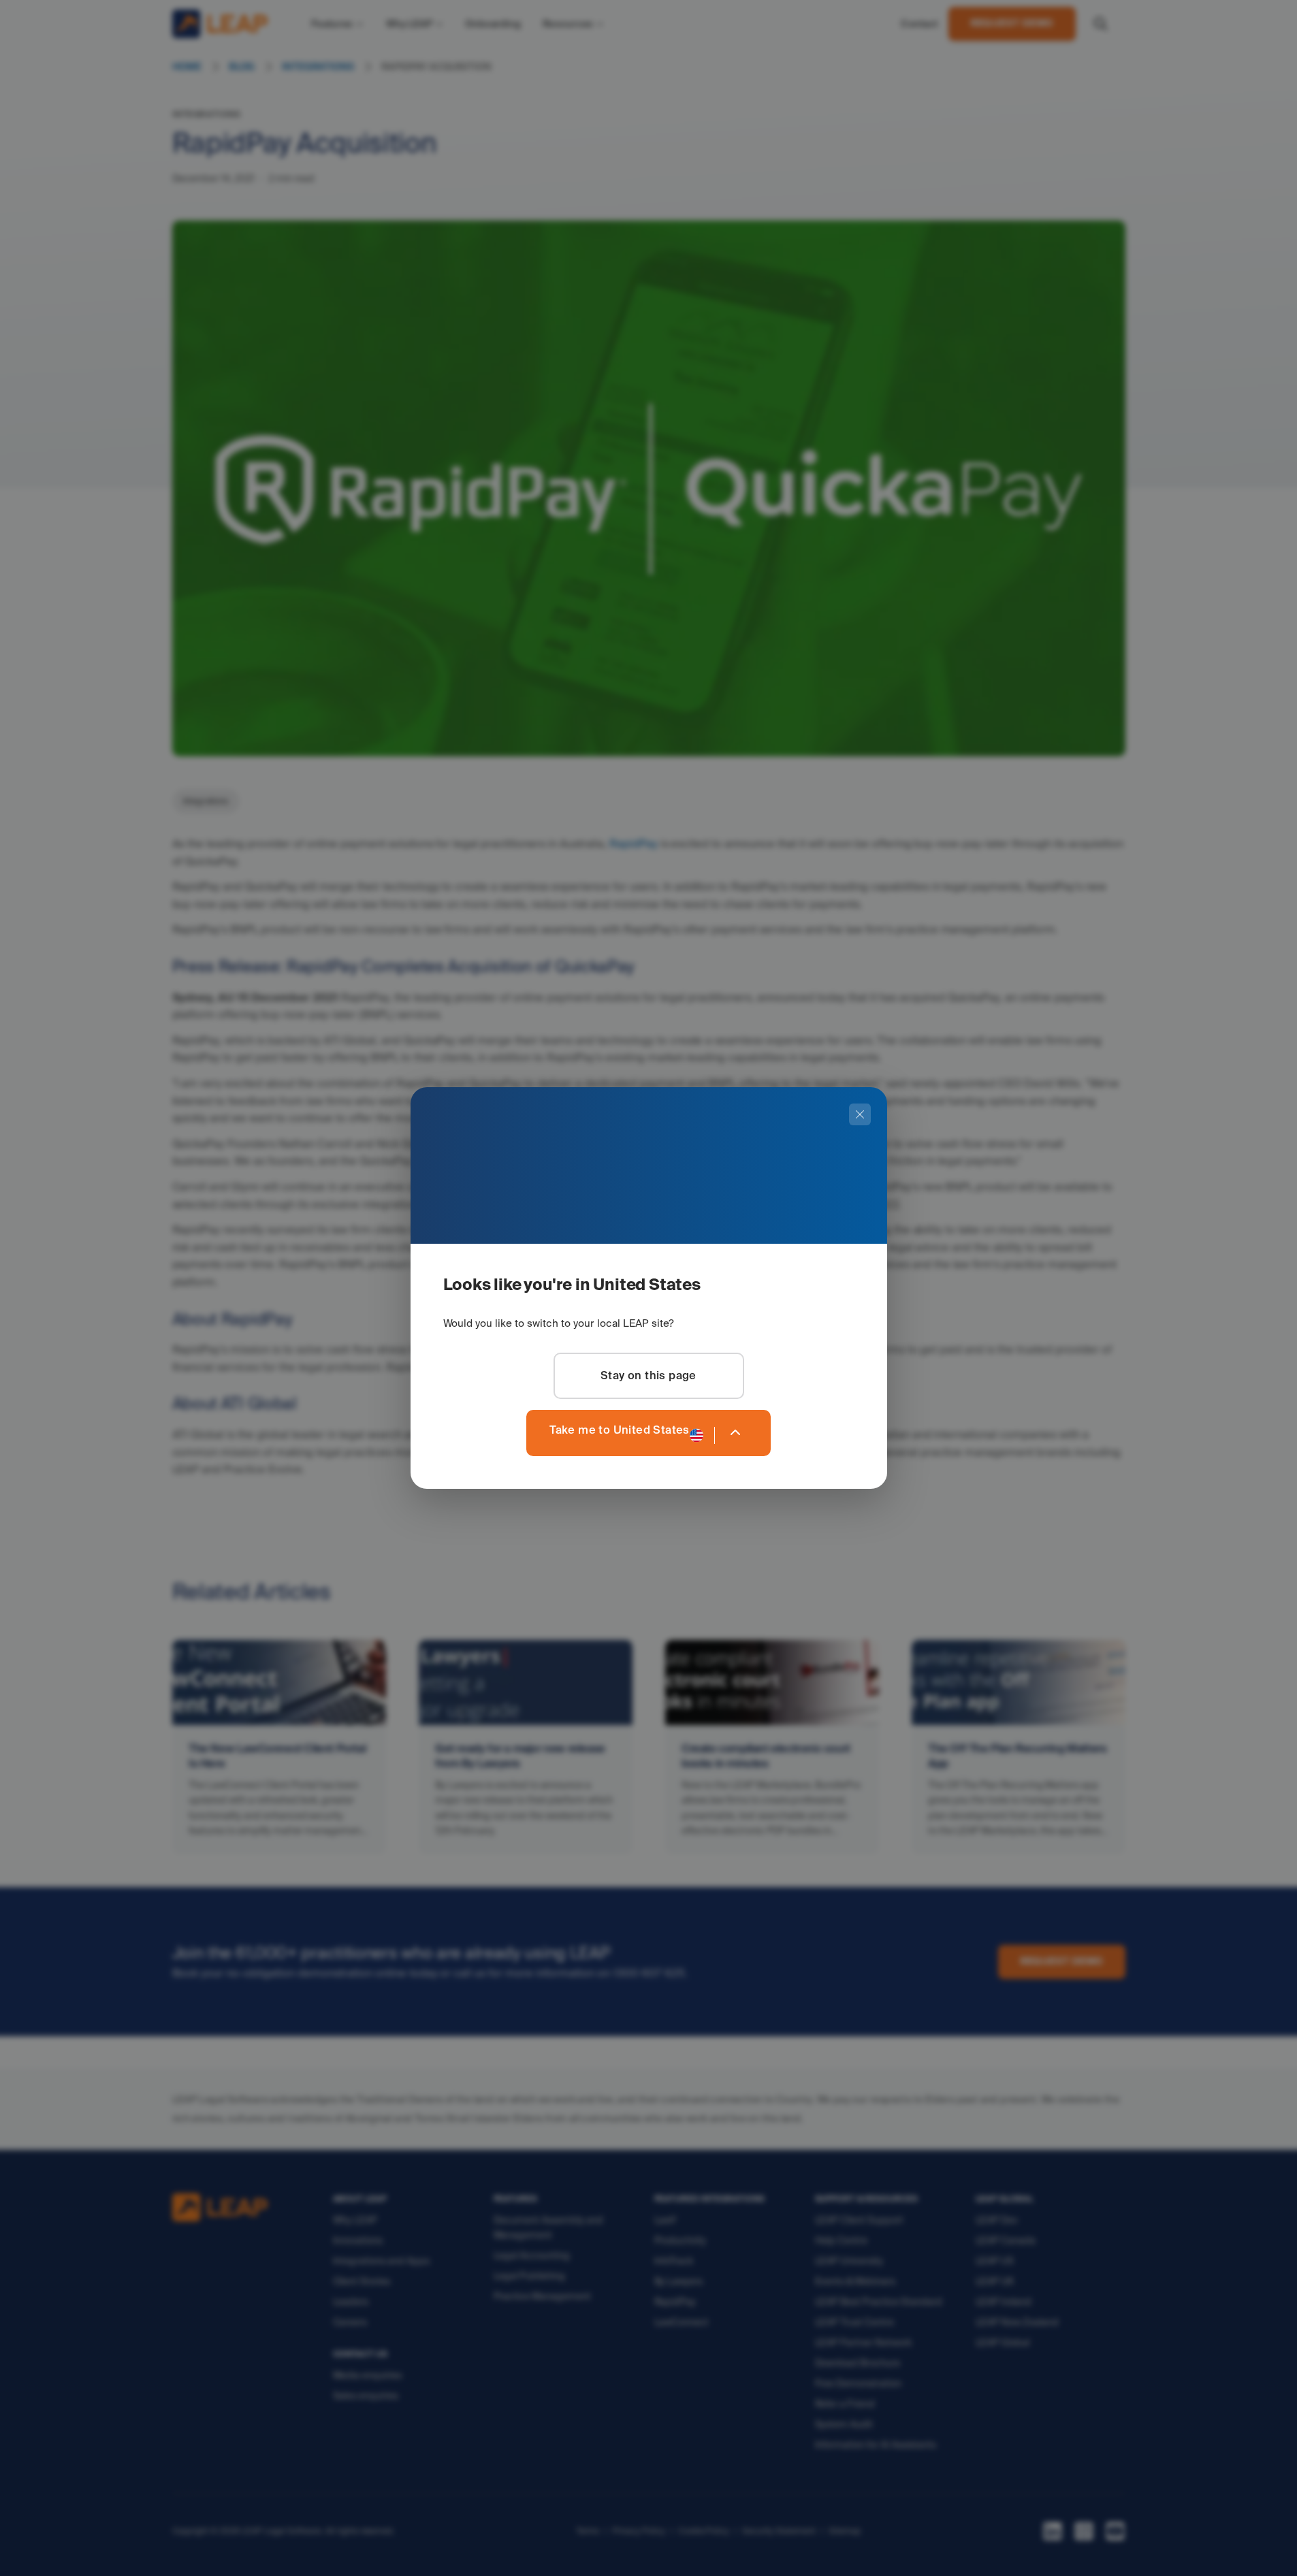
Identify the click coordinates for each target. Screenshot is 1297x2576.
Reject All (988, 2544)
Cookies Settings (891, 2544)
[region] (648, 2546)
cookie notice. (342, 2562)
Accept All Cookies (1091, 2544)
